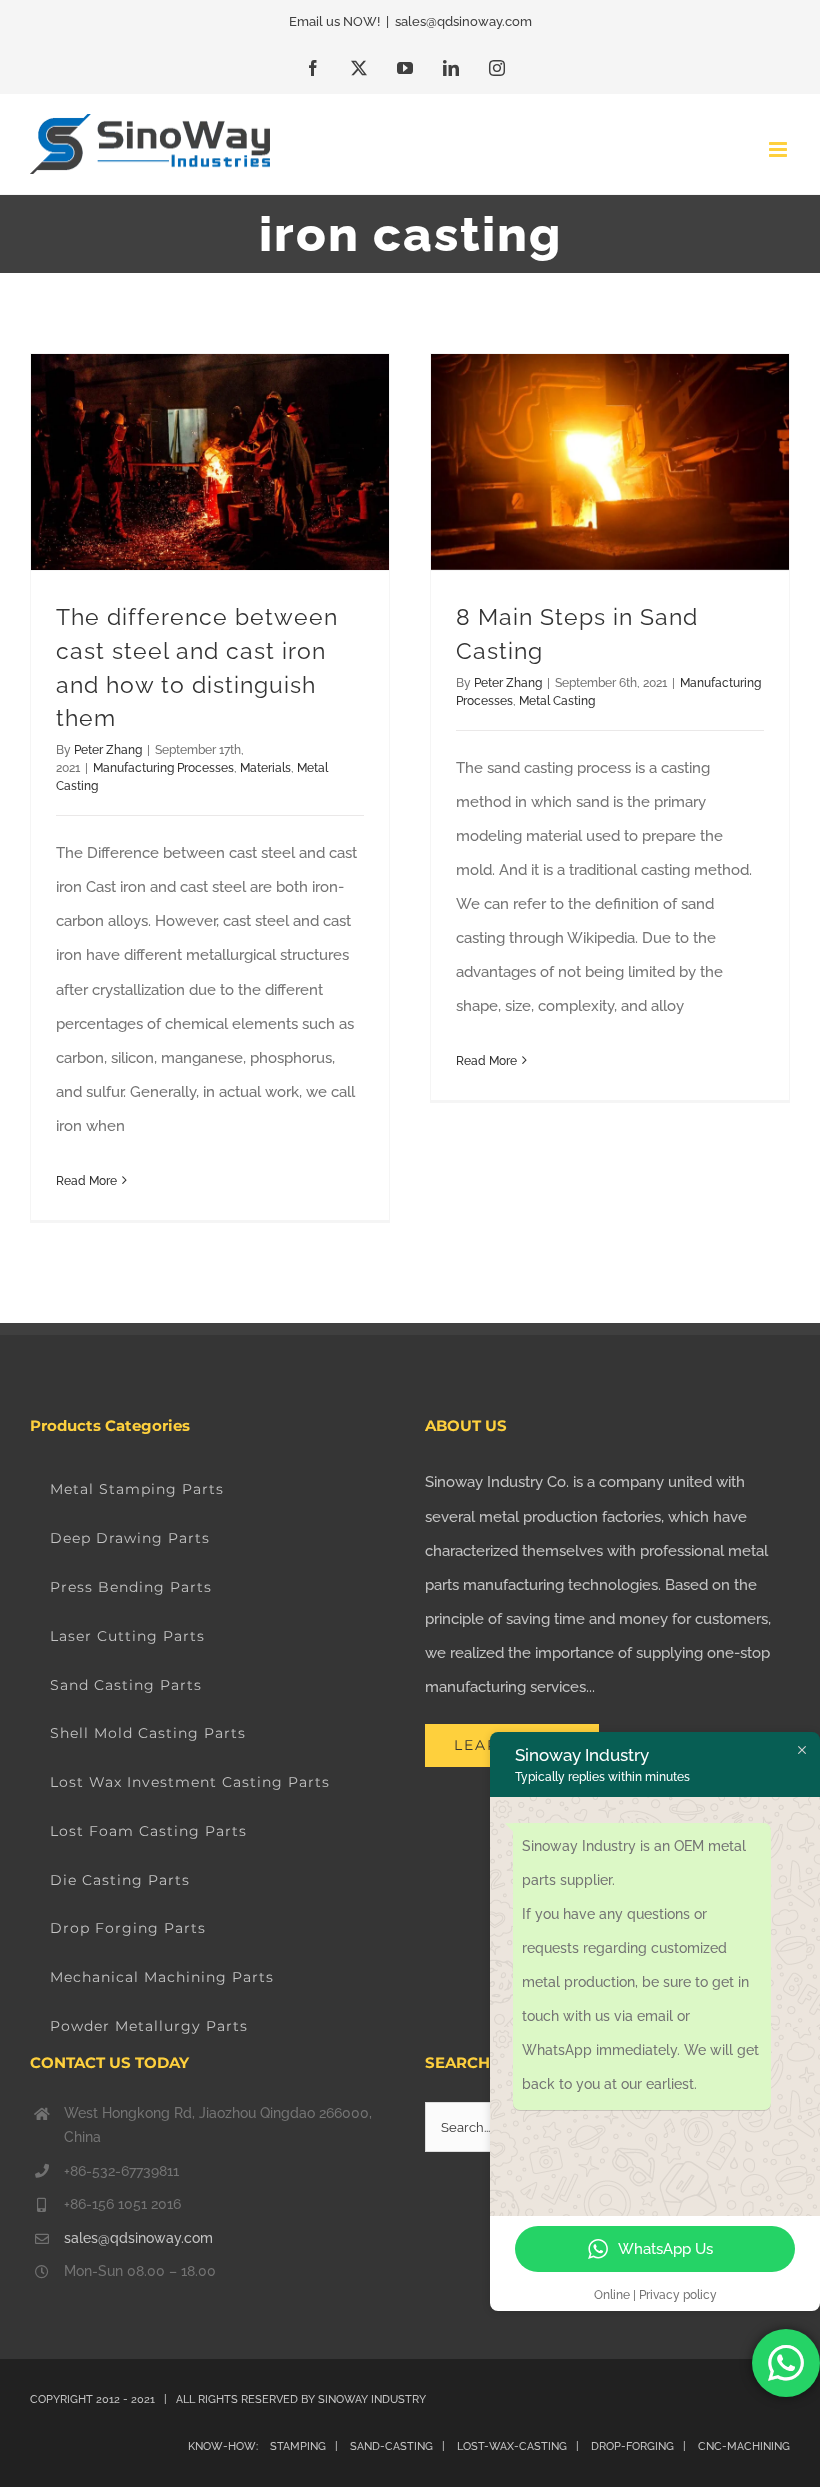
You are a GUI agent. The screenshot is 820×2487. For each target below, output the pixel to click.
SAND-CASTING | (402, 2446)
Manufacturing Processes (163, 768)
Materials (265, 768)
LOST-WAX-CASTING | (522, 2446)
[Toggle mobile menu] (779, 149)
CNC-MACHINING (744, 2446)
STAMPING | (304, 2446)
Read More (86, 1181)
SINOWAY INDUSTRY (372, 2399)
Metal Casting (557, 701)
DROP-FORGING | (643, 2446)
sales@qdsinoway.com (463, 21)
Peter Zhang (108, 750)
